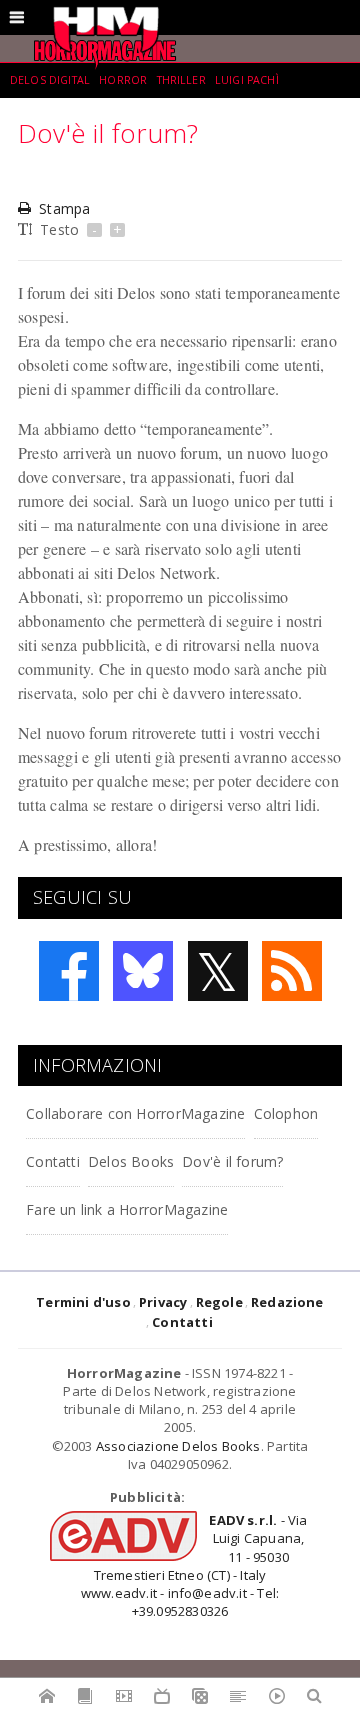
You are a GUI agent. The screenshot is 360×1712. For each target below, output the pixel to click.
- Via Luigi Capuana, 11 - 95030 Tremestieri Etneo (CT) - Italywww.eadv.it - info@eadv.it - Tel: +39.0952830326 (194, 1565)
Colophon (286, 1113)
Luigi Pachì (247, 80)
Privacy (163, 1302)
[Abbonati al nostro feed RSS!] (292, 971)
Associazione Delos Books (178, 1446)
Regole (219, 1302)
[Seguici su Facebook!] (69, 971)
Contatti (53, 1161)
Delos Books (131, 1161)
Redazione (287, 1302)
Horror (123, 80)
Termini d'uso (83, 1302)
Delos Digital (50, 80)
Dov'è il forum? (232, 1161)
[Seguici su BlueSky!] (143, 971)
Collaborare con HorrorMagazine (135, 1113)
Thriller (181, 80)
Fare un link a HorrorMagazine (127, 1209)
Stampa (64, 208)
